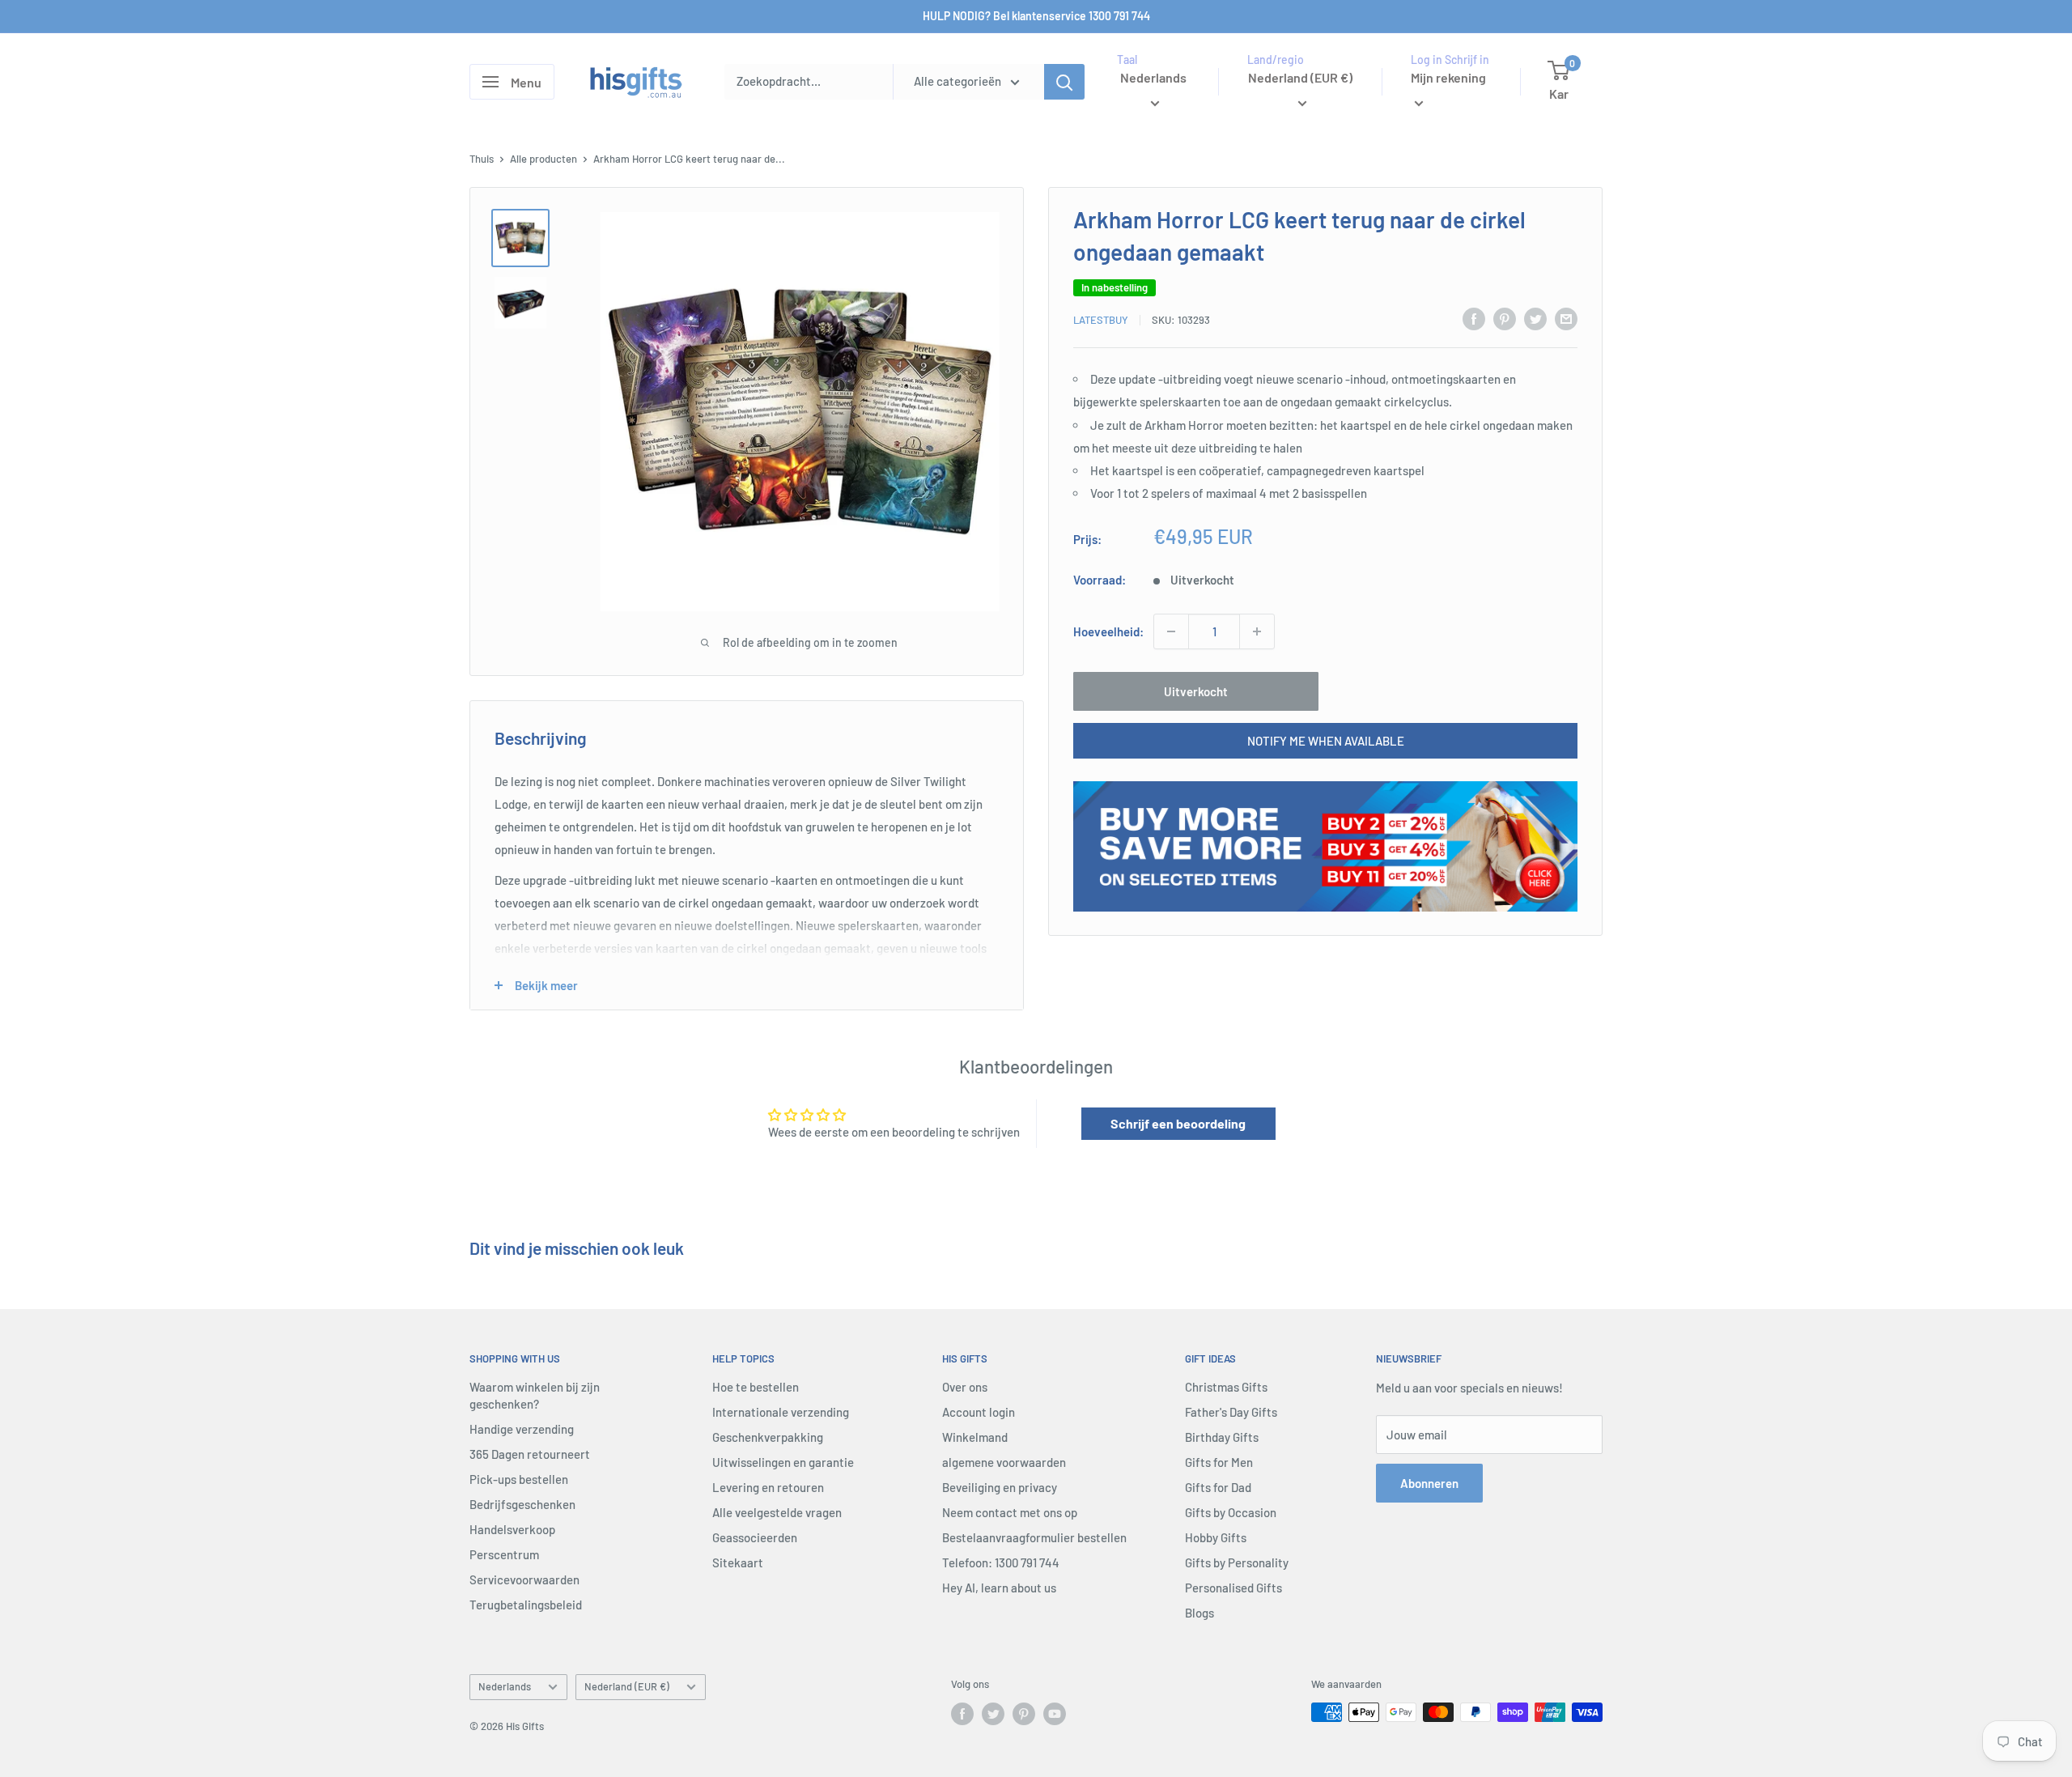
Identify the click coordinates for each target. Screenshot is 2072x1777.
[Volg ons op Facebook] (962, 1714)
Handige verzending (522, 1429)
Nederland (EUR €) (627, 1686)
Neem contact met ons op (1010, 1512)
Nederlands (505, 1686)
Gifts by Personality (1237, 1562)
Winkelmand (975, 1437)
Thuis (482, 159)
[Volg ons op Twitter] (993, 1714)
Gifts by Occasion (1231, 1512)
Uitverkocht (1196, 691)
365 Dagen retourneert (530, 1454)
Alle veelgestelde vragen (777, 1512)
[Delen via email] (1566, 318)
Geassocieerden (755, 1537)
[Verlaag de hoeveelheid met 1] (1171, 631)
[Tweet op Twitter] (1535, 318)
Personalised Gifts (1233, 1588)
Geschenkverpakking (768, 1437)
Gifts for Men (1219, 1462)
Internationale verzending (781, 1412)
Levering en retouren (768, 1487)
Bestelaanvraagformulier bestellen (1034, 1537)
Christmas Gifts (1226, 1387)
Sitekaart (738, 1562)
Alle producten (543, 159)
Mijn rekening (1448, 77)
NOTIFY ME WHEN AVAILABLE (1326, 741)
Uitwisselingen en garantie (783, 1462)
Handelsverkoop (512, 1529)
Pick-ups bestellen (519, 1479)
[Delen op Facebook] (1474, 318)
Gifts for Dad (1218, 1487)
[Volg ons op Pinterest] (1024, 1714)
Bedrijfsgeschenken (522, 1504)
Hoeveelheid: (1108, 631)
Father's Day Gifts (1231, 1412)
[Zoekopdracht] (1064, 82)
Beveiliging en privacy (1000, 1487)
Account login (979, 1412)
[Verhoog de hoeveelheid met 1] (1257, 631)
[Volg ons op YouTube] (1055, 1714)
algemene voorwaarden (1004, 1462)
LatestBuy (1101, 321)
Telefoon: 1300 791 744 (1001, 1562)
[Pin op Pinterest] (1505, 318)
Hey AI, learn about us (999, 1588)
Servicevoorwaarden (524, 1579)
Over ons (965, 1387)
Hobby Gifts (1216, 1537)
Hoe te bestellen (756, 1387)
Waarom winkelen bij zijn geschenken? (535, 1395)
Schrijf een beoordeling (1178, 1123)
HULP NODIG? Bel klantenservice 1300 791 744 (1036, 16)
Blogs (1199, 1613)
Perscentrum (504, 1554)
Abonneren (1429, 1483)
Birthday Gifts (1222, 1437)
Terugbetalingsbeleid (526, 1605)
